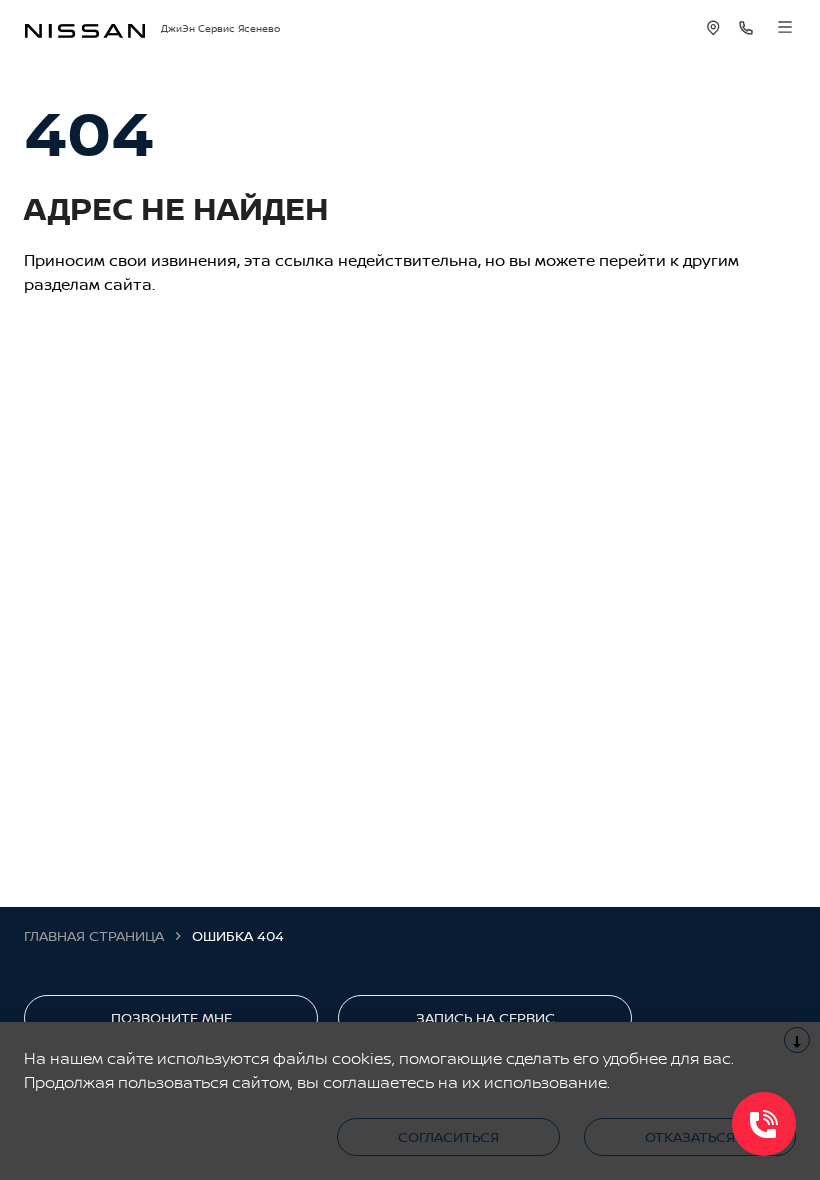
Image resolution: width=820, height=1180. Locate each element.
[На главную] (85, 28)
